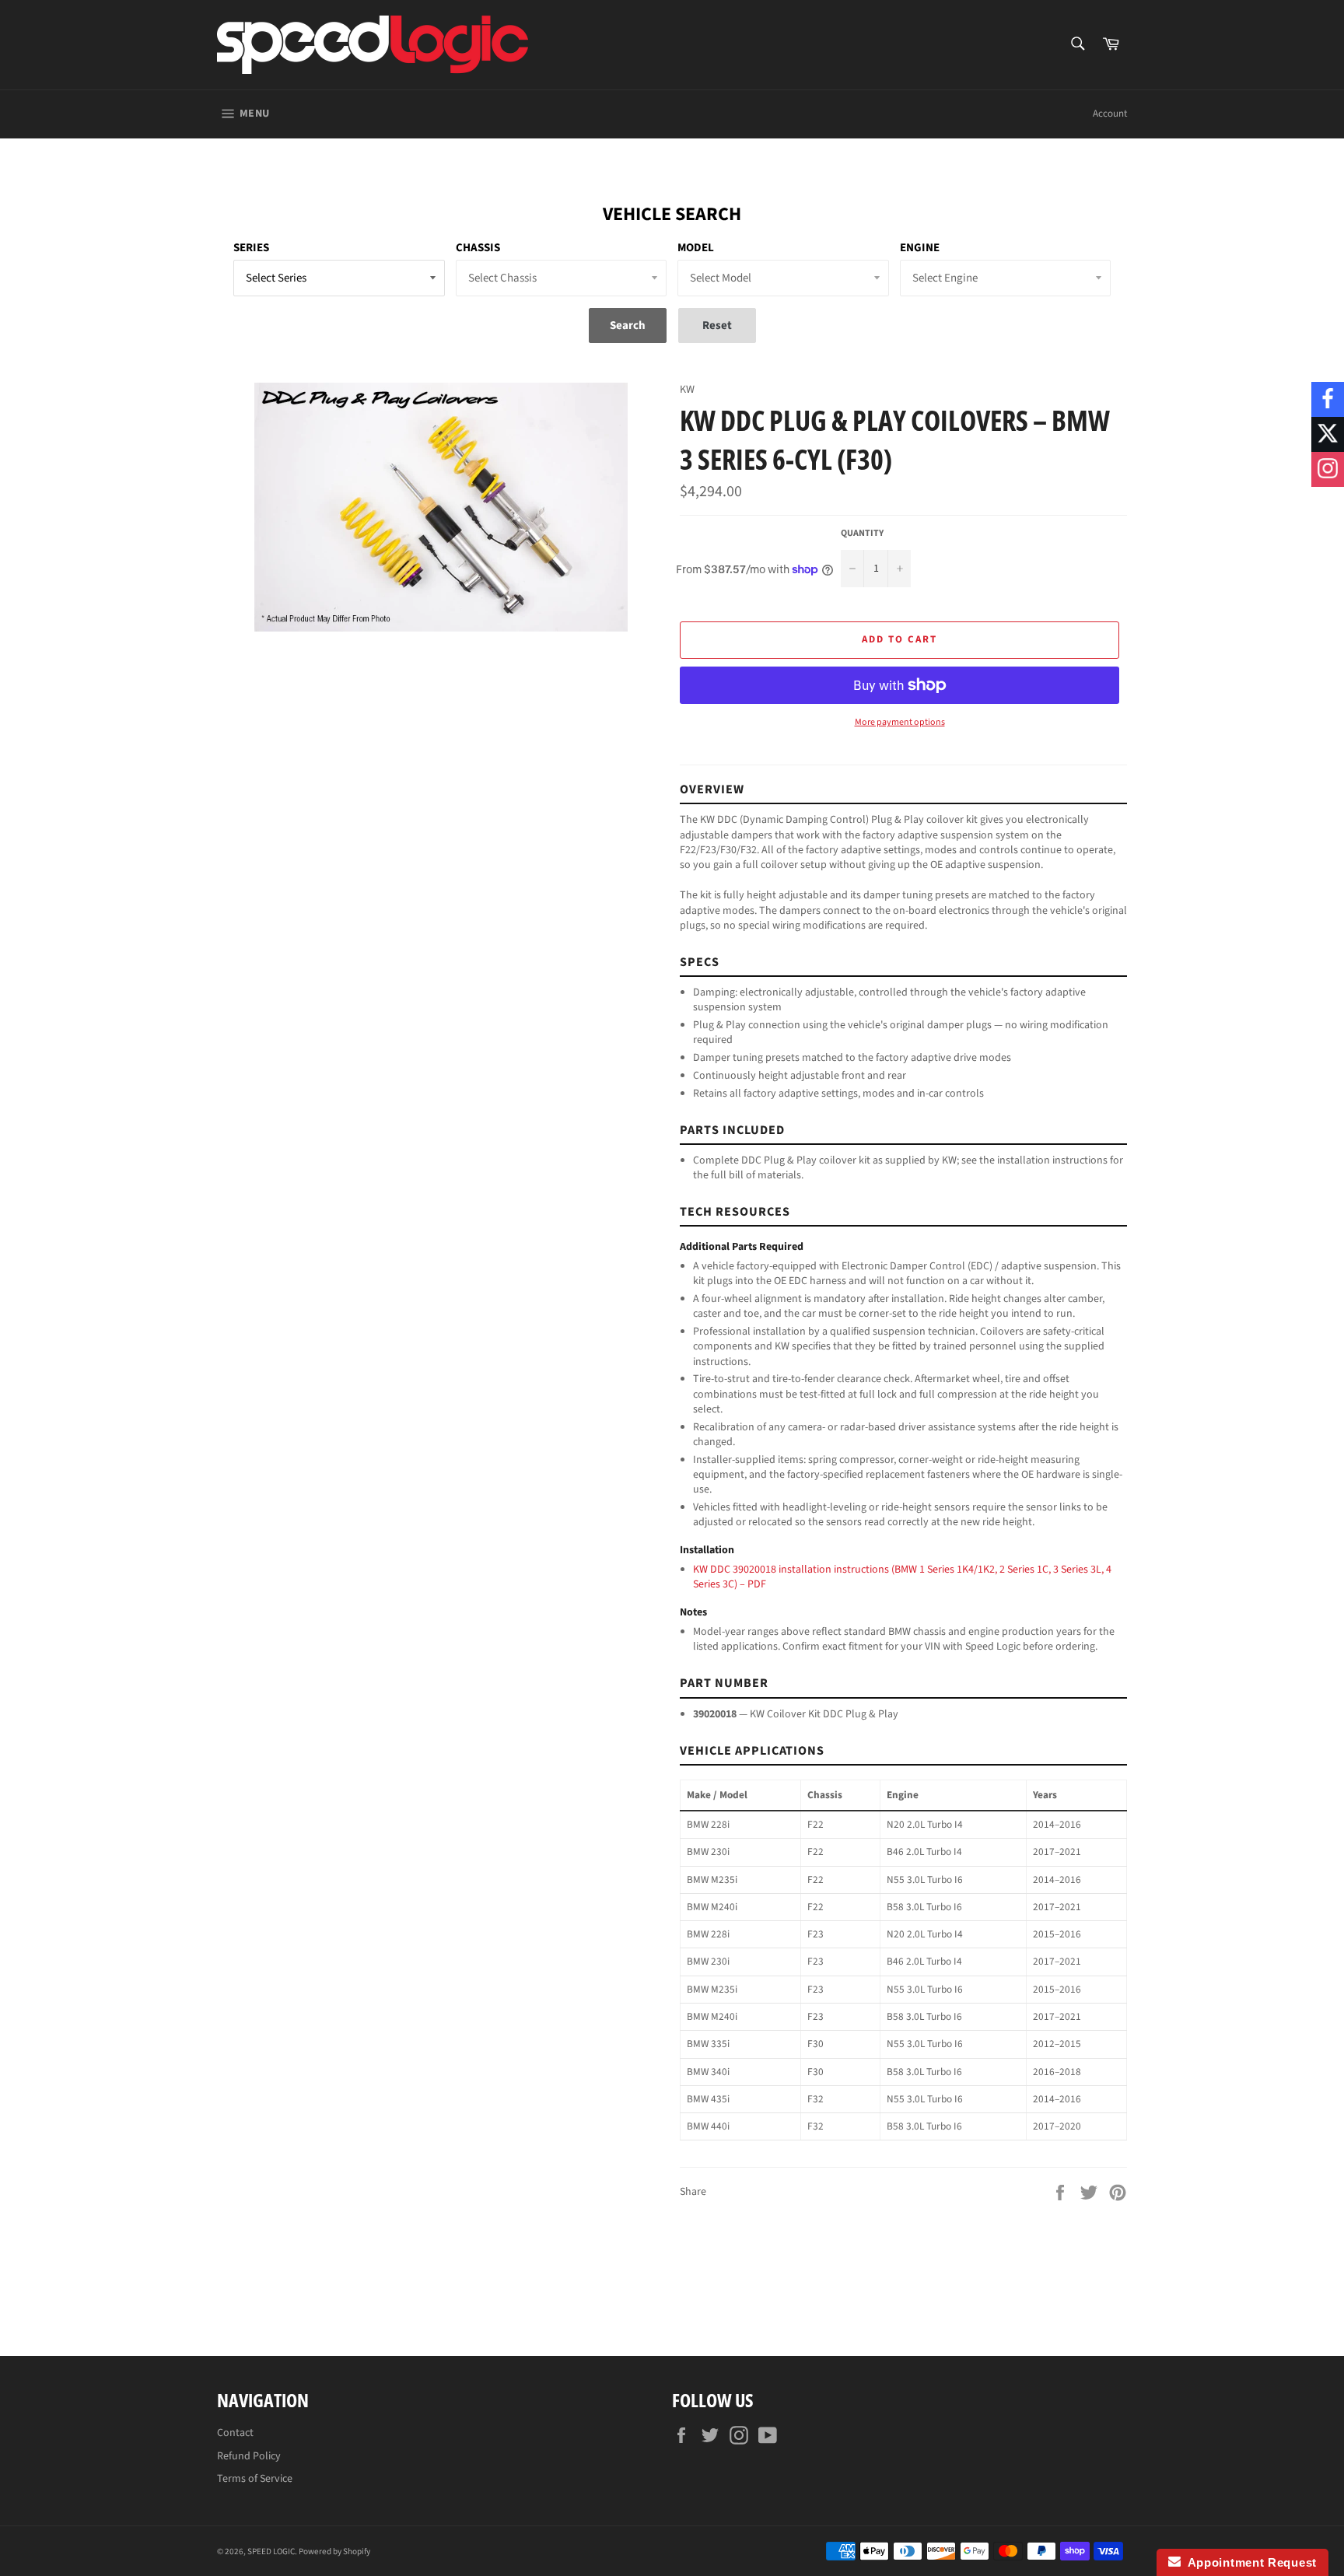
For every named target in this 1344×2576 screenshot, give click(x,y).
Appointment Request (1249, 2562)
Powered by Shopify (334, 2551)
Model (696, 248)
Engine (920, 248)
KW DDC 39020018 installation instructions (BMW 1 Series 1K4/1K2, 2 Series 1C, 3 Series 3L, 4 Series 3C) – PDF (902, 1577)
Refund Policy (249, 2456)
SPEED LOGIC (271, 2551)
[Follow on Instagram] (1328, 469)
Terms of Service (255, 2479)
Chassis (478, 248)
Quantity (862, 534)
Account (1110, 114)
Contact (235, 2433)
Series (251, 248)
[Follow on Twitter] (1328, 434)
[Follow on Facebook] (1328, 399)
